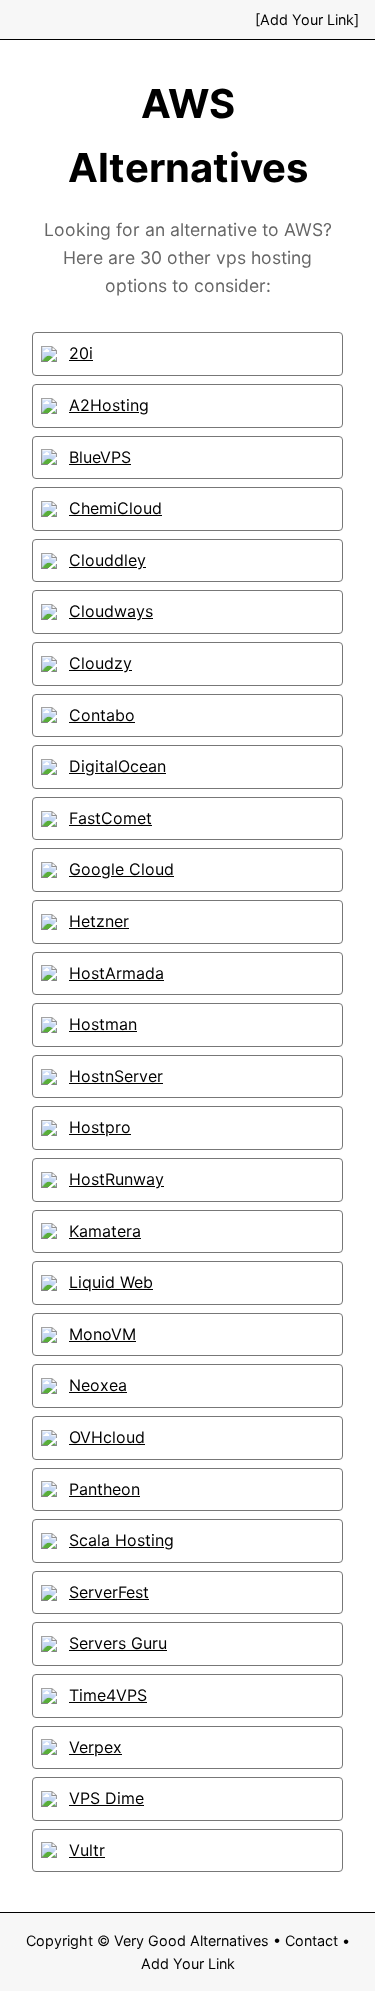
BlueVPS (100, 457)
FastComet (110, 818)
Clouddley (107, 560)
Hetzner (99, 921)
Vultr (87, 1850)
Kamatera (105, 1231)
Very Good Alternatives (191, 1940)
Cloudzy (100, 663)
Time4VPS (108, 1695)
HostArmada (116, 973)
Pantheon (104, 1489)
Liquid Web (111, 1282)
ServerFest (109, 1592)
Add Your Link (188, 1963)
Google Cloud (121, 869)
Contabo (102, 715)
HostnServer (116, 1076)
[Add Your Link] (307, 19)
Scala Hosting (121, 1540)
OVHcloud (107, 1437)
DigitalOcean (117, 766)
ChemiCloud (115, 508)
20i (81, 353)
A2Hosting (109, 405)
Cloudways (111, 611)
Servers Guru (118, 1643)
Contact (311, 1940)
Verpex (95, 1747)
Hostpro (100, 1127)
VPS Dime (106, 1798)
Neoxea (98, 1385)
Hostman (103, 1024)
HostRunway (116, 1179)
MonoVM (102, 1334)
